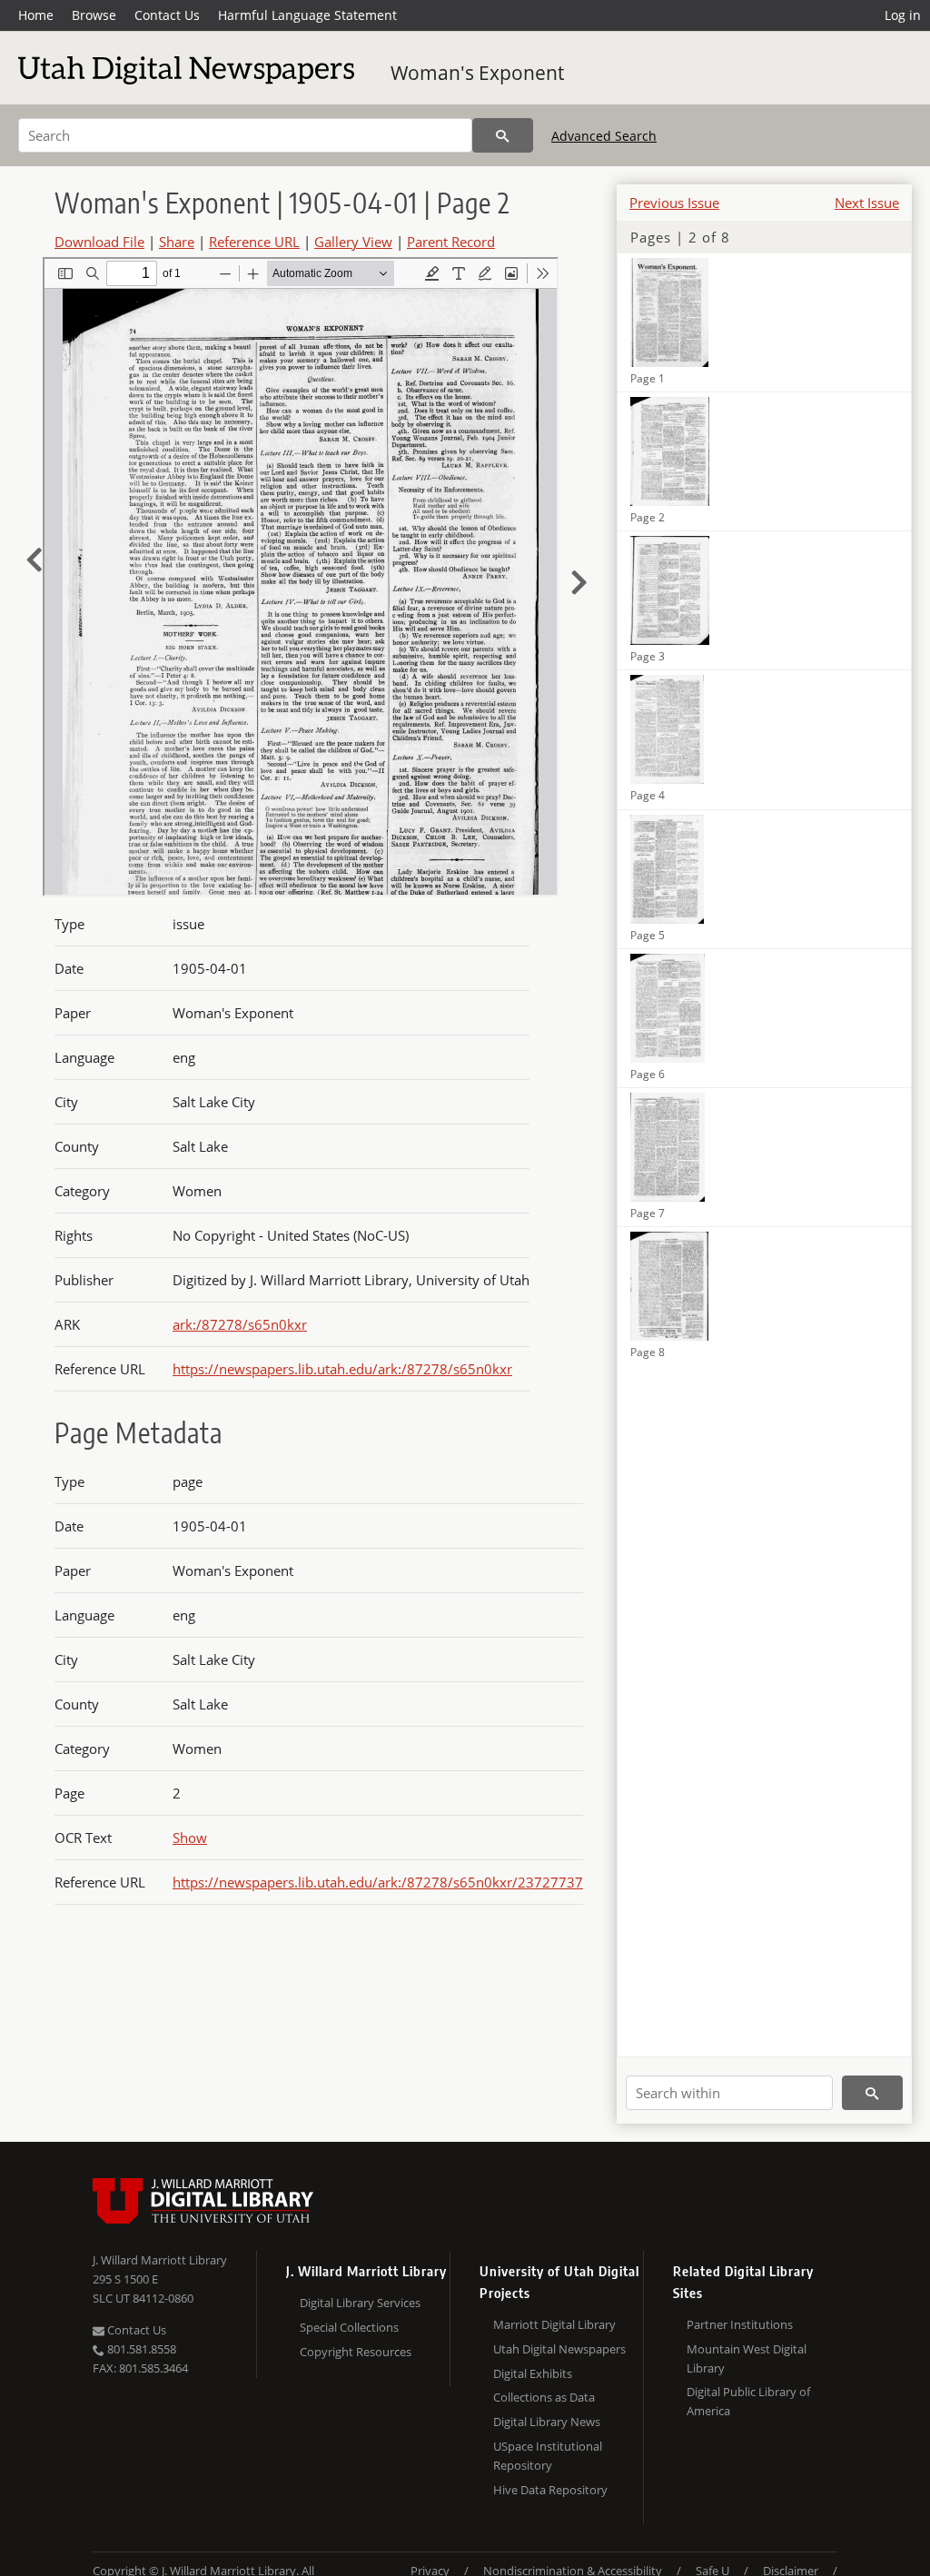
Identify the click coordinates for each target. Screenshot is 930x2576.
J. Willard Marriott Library (160, 2260)
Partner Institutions (740, 2324)
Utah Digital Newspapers (559, 2349)
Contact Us (167, 15)
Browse (94, 15)
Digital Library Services (360, 2303)
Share (177, 242)
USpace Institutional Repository (548, 2456)
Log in (903, 15)
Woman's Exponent (477, 73)
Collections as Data (544, 2397)
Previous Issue (674, 203)
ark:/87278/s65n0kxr (240, 1324)
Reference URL (254, 242)
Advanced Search (604, 136)
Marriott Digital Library (554, 2324)
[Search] (503, 135)
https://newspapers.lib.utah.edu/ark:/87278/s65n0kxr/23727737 (378, 1882)
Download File (99, 242)
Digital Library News (547, 2422)
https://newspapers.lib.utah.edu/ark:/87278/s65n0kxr (342, 1369)
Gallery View (353, 242)
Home (36, 15)
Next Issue (867, 203)
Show (190, 1838)
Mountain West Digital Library (747, 2358)
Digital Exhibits (533, 2373)
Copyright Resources (356, 2352)
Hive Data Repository (550, 2490)
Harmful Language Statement (307, 15)
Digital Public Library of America (748, 2401)
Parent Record (451, 242)
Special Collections (349, 2327)
